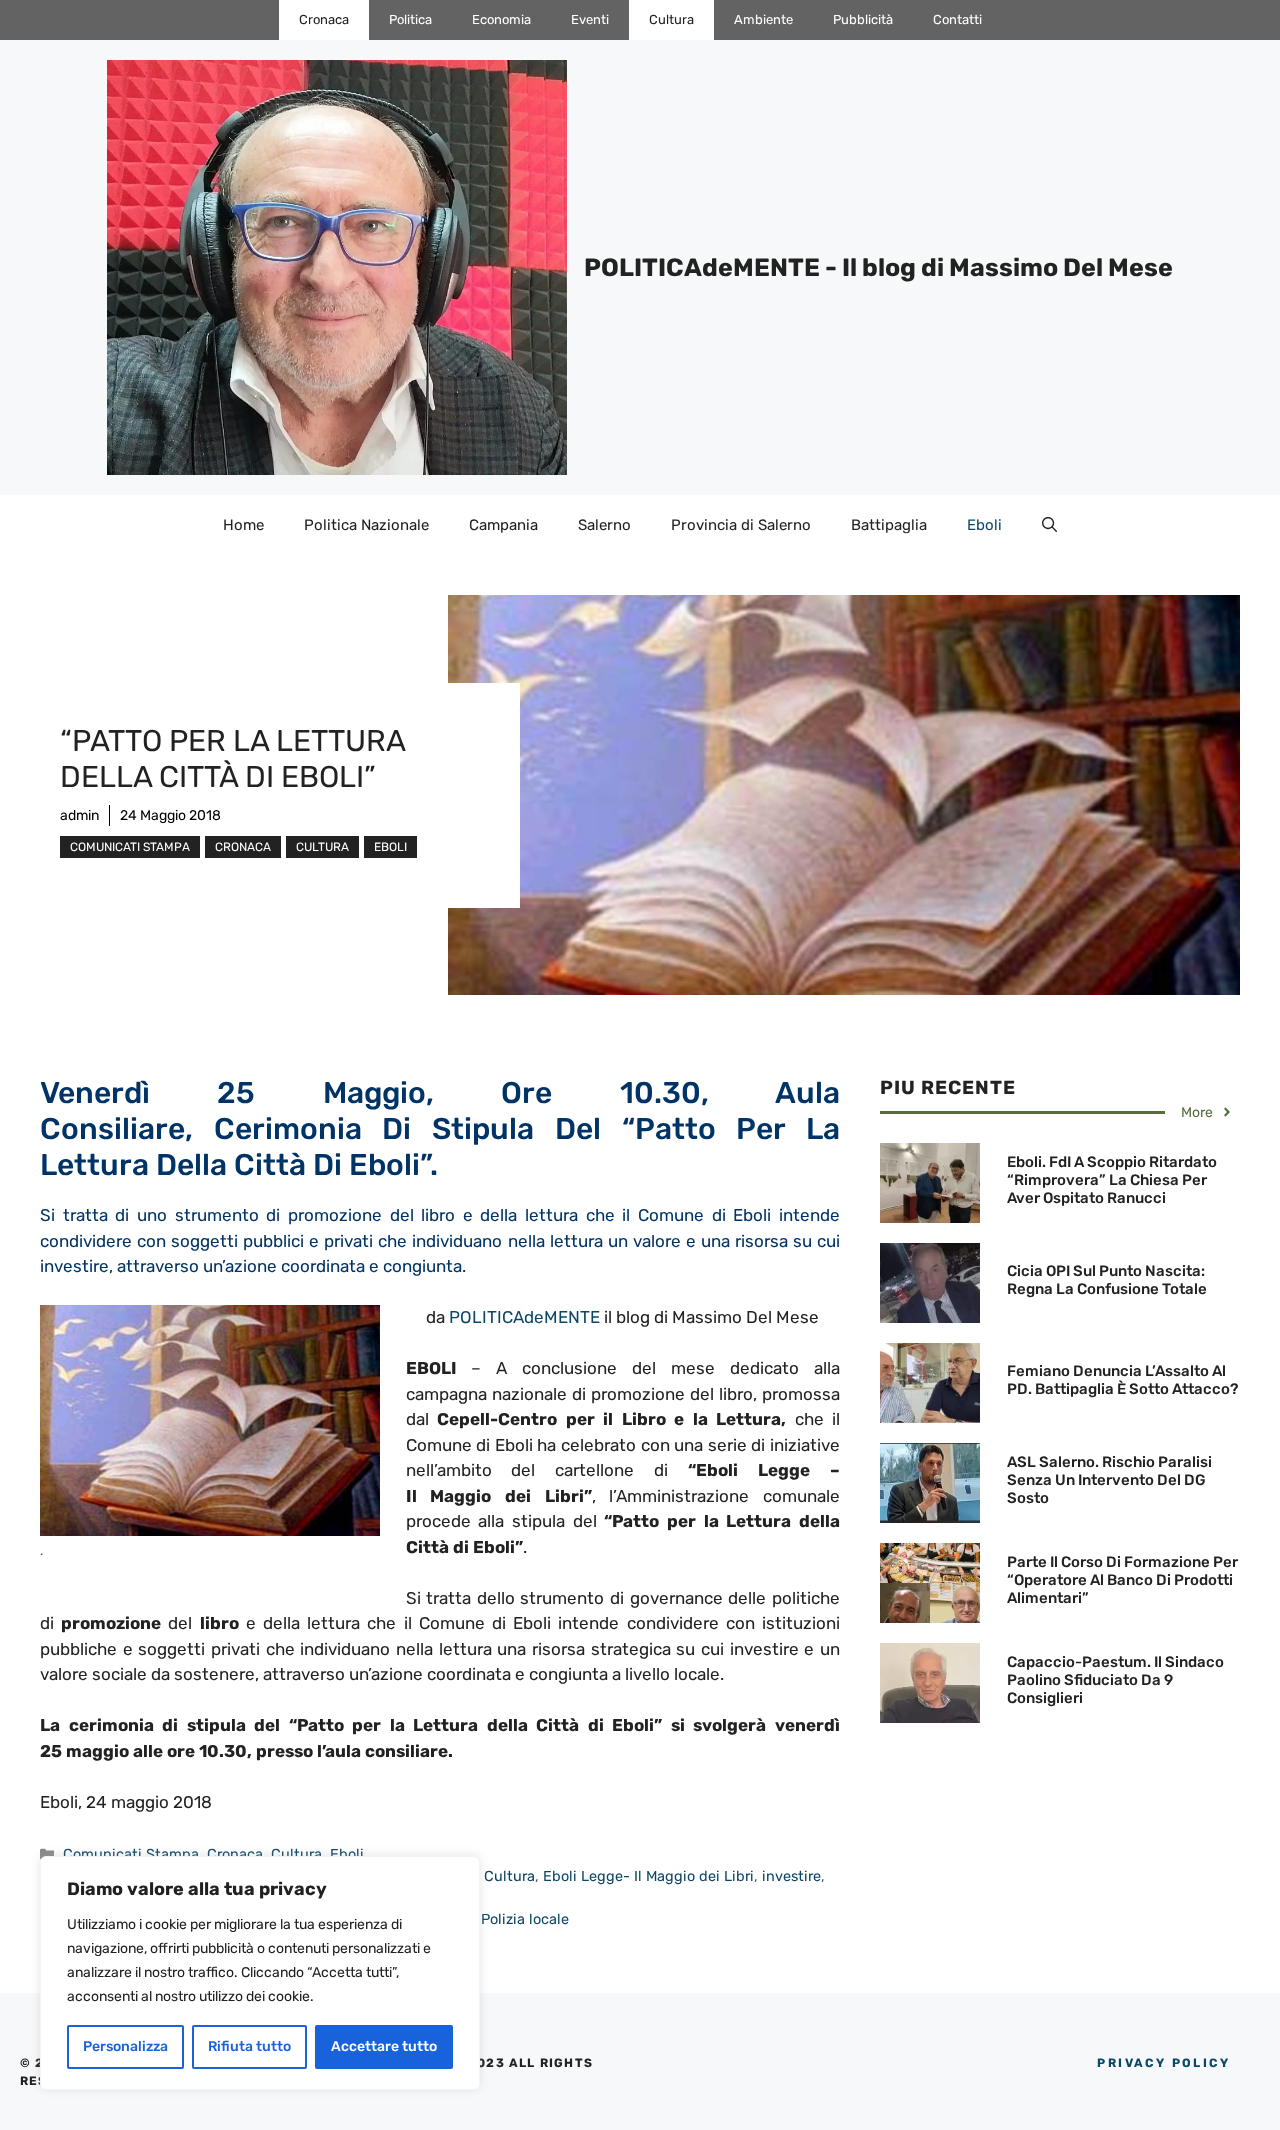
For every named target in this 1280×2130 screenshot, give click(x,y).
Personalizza (125, 2046)
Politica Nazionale (366, 525)
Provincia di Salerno (741, 525)
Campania (503, 525)
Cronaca (324, 19)
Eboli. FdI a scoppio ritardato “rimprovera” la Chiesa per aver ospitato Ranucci (1112, 1180)
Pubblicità (863, 19)
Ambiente (763, 19)
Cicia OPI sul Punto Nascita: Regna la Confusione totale (1107, 1280)
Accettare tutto (384, 2046)
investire (791, 1876)
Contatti (957, 19)
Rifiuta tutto (249, 2046)
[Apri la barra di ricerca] (1049, 525)
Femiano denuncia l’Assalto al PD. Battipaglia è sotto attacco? (1122, 1380)
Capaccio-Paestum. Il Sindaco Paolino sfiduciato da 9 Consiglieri (1115, 1680)
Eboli (984, 525)
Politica (410, 19)
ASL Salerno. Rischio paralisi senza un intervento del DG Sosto (1109, 1480)
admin (79, 815)
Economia (501, 19)
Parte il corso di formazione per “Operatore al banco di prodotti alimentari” (1122, 1580)
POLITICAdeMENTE (524, 1317)
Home (243, 525)
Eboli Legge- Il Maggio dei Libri (648, 1876)
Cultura (671, 19)
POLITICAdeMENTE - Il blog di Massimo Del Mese (878, 267)
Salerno (604, 525)
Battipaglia (889, 525)
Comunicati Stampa (130, 847)
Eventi (590, 19)
